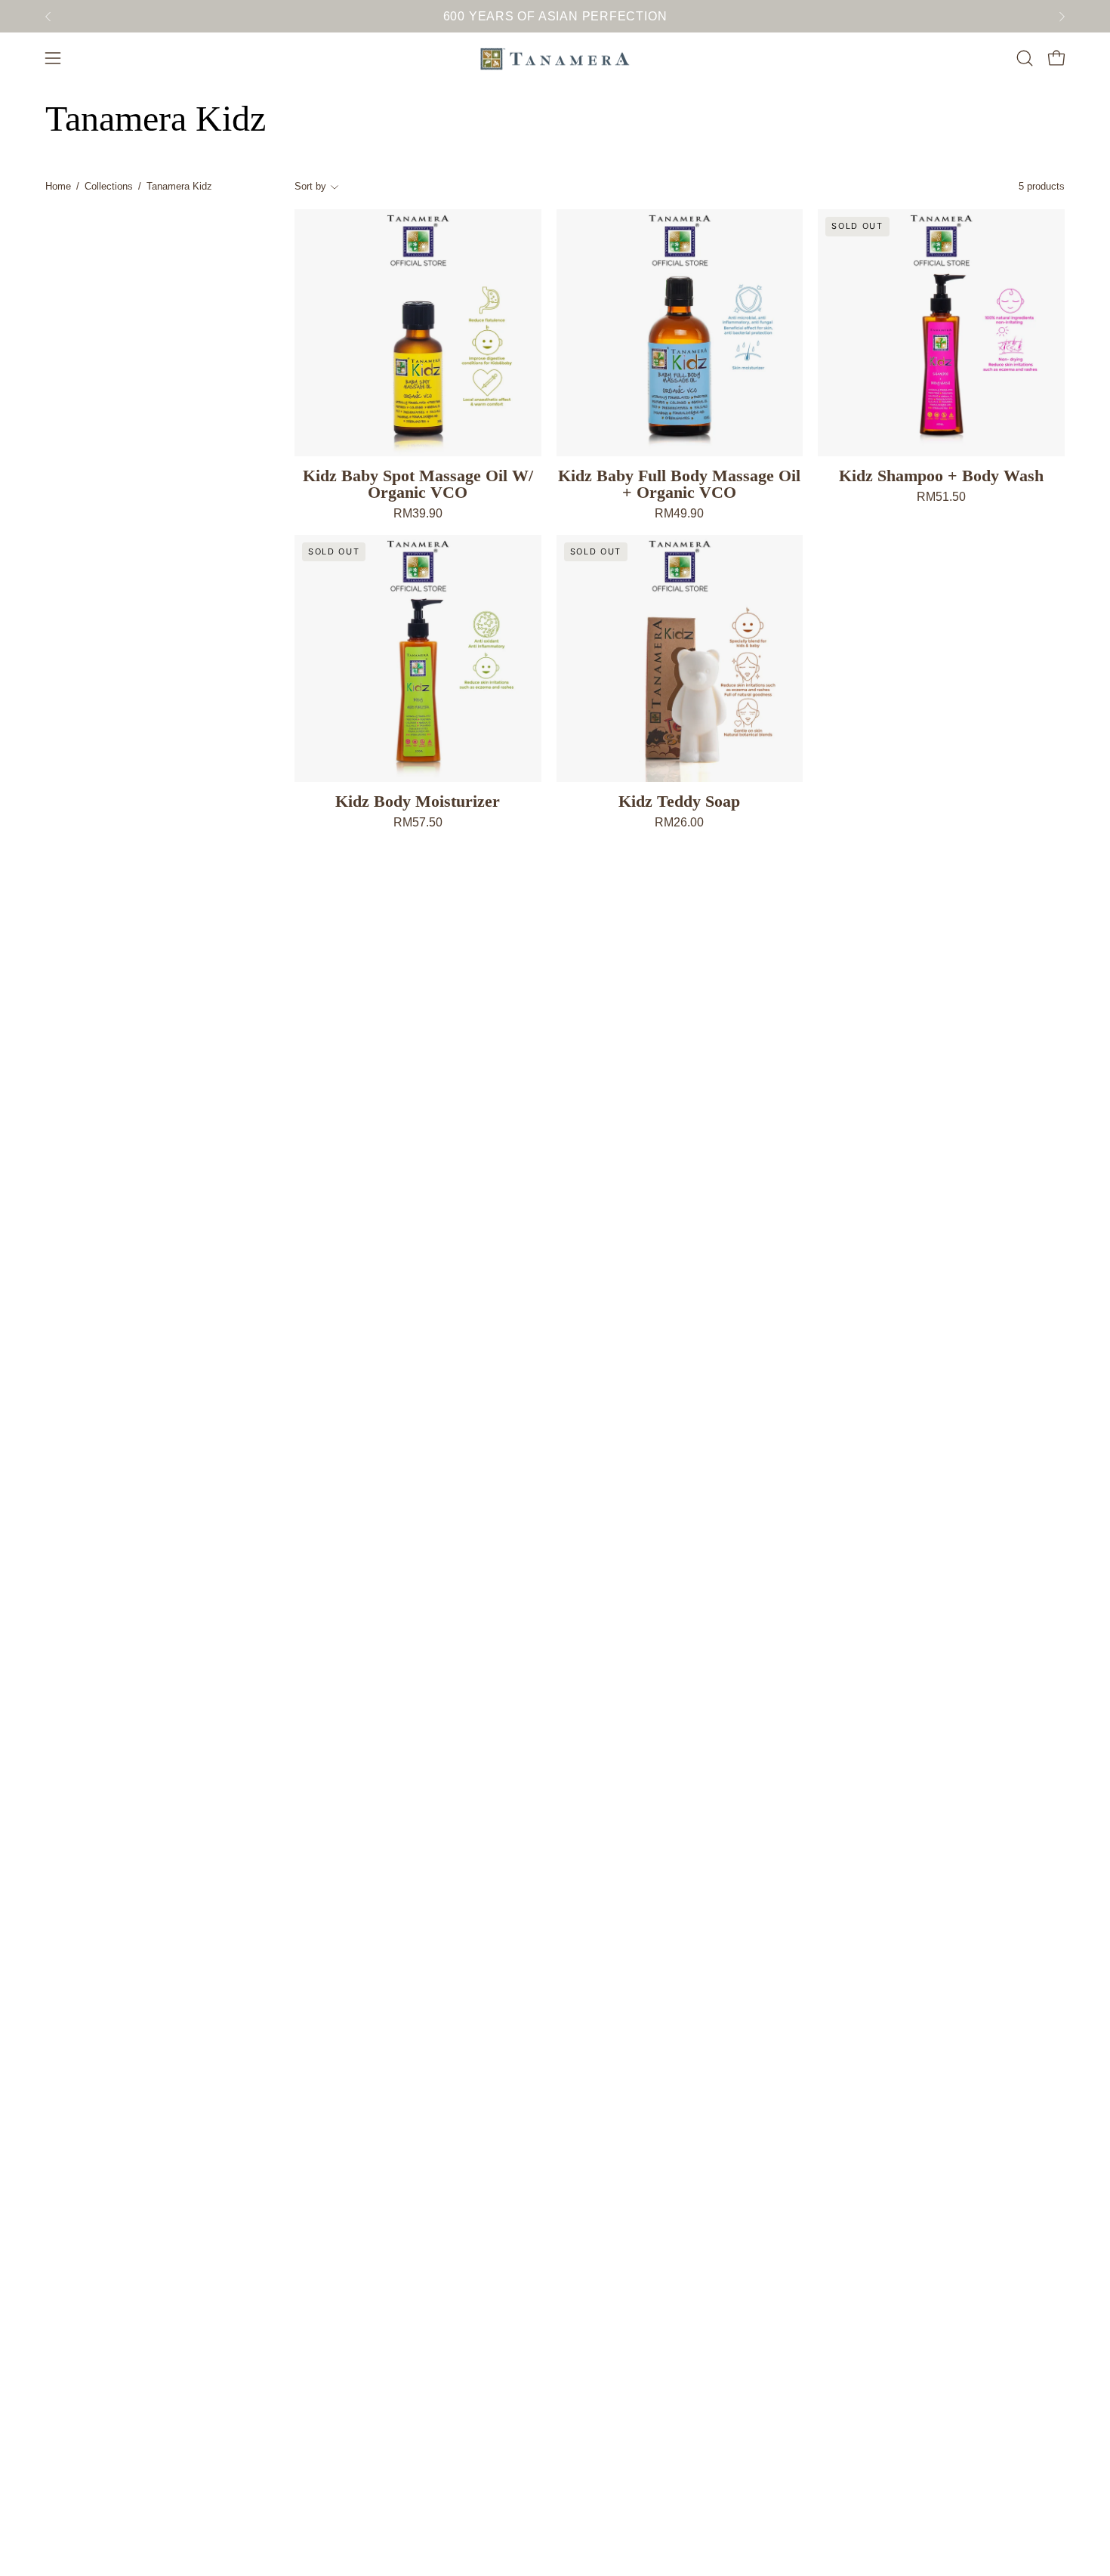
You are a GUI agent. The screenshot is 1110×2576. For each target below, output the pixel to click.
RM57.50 (418, 823)
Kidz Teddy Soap (679, 802)
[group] (555, 16)
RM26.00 (679, 823)
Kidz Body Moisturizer (418, 802)
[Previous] (48, 17)
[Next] (1062, 17)
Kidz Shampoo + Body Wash (941, 476)
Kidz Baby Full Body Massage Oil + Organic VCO (679, 484)
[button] (1025, 58)
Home (58, 186)
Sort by (310, 186)
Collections (109, 186)
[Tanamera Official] (555, 58)
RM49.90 (679, 514)
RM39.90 (418, 514)
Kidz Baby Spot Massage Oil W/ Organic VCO (418, 484)
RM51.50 (941, 497)
